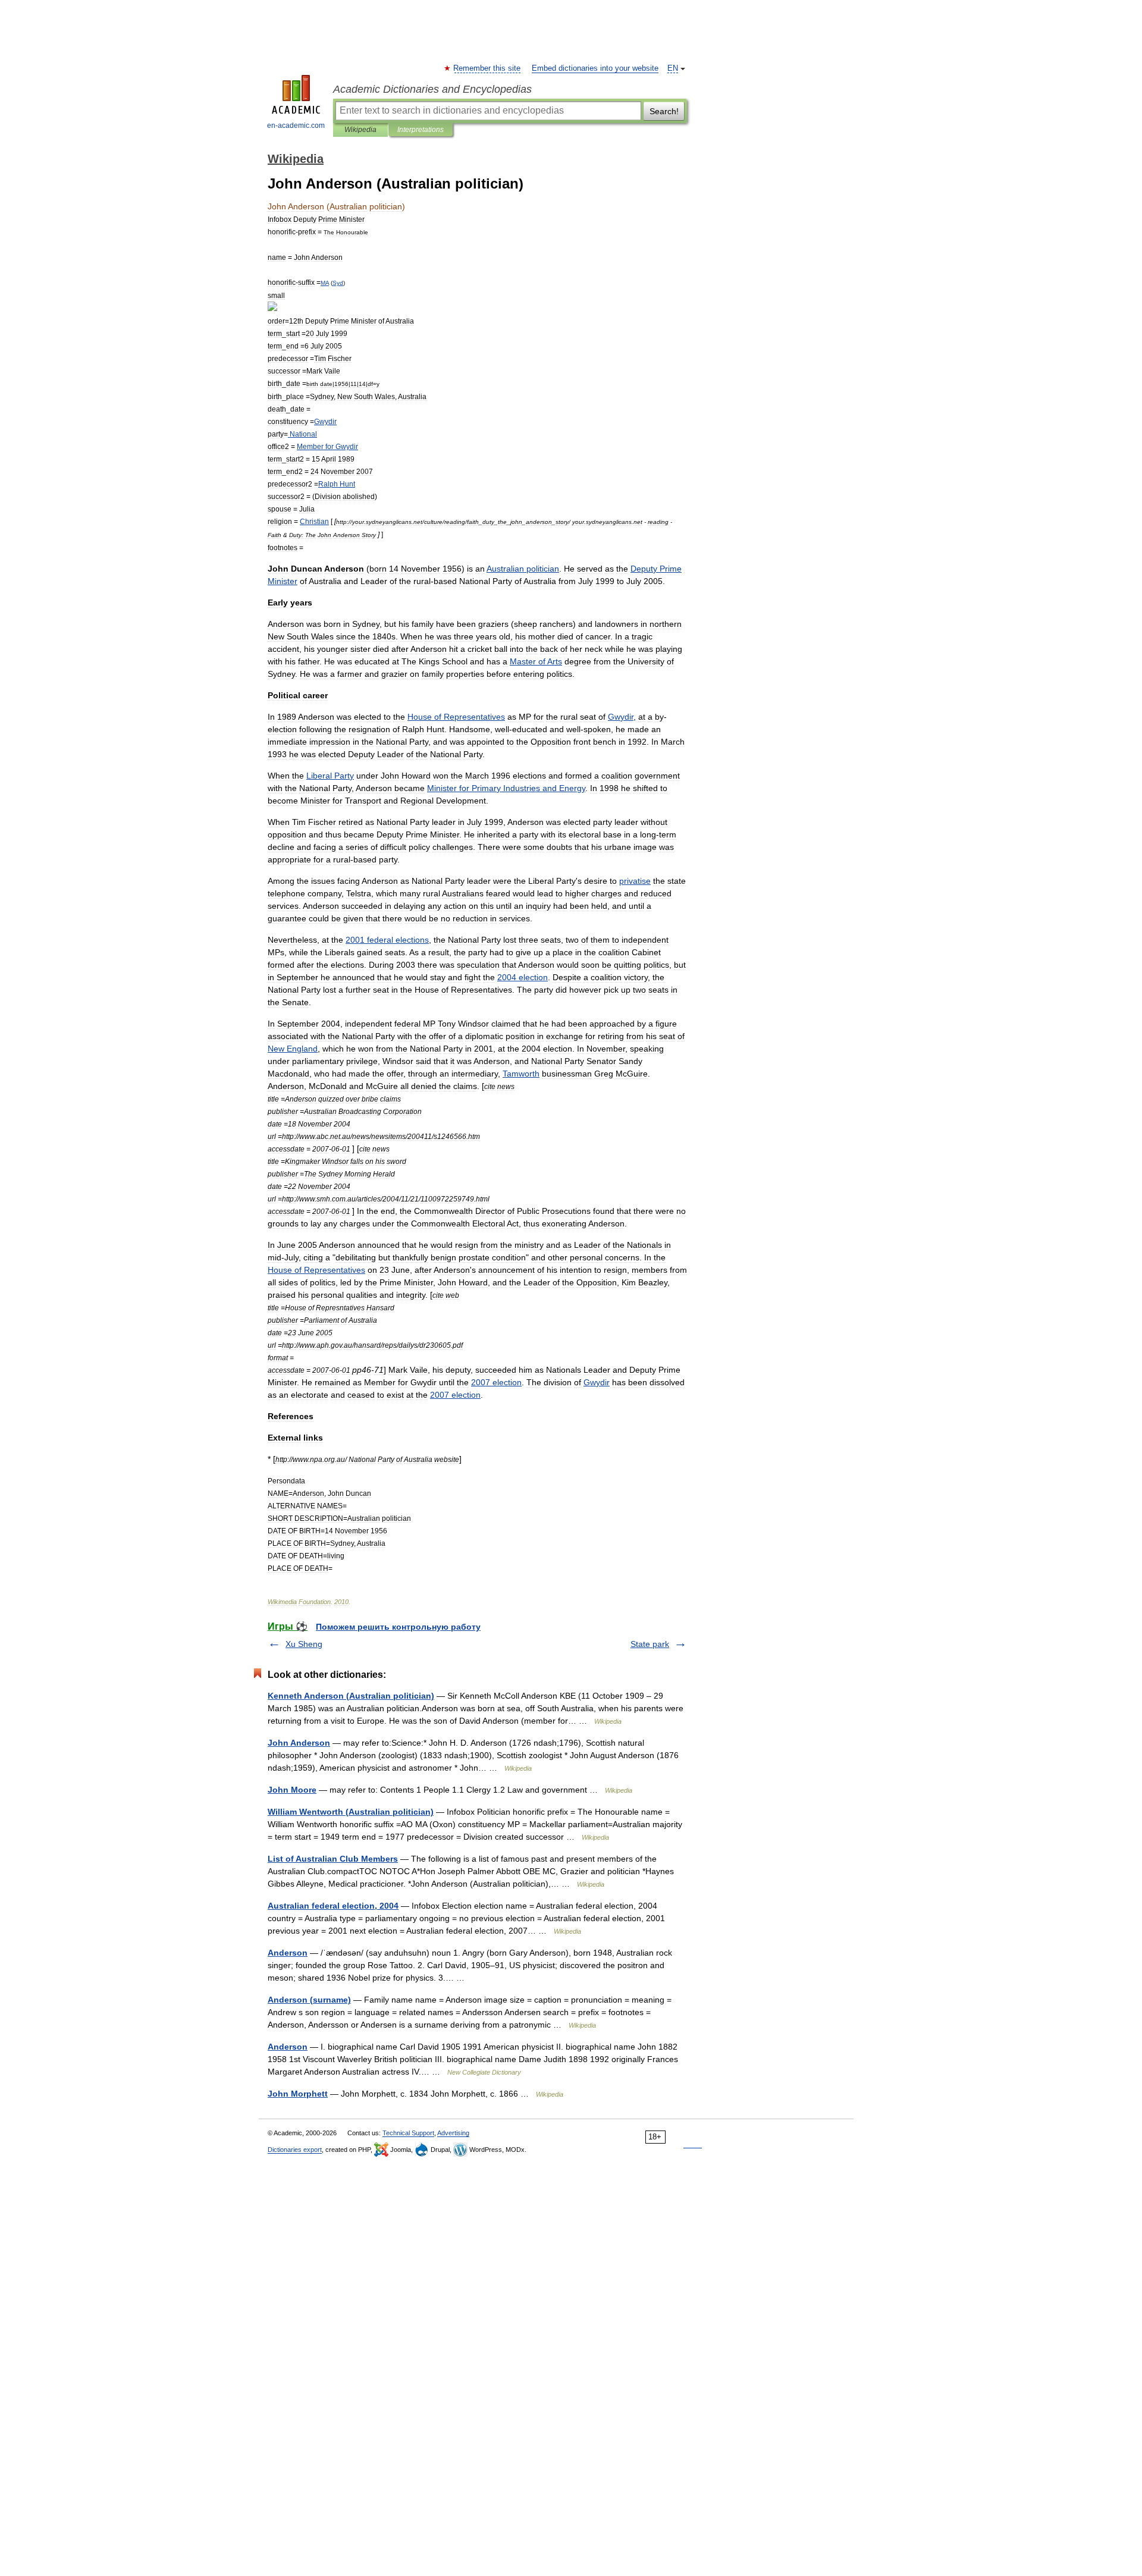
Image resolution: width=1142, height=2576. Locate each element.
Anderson (288, 1953)
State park (650, 1644)
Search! (664, 111)
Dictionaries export (295, 2150)
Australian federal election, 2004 (333, 1906)
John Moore (292, 1790)
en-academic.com (296, 125)
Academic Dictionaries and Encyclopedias (432, 89)
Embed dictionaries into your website (595, 68)
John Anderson (299, 1743)
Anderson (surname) (309, 2000)
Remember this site (487, 68)
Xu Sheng (304, 1644)
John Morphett (298, 2094)
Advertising (453, 2133)
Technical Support (408, 2133)
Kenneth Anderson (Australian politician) (351, 1696)
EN (673, 68)
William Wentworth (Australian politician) (351, 1812)
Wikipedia (360, 130)
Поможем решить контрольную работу (398, 1627)
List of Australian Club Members (333, 1859)
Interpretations (421, 130)
